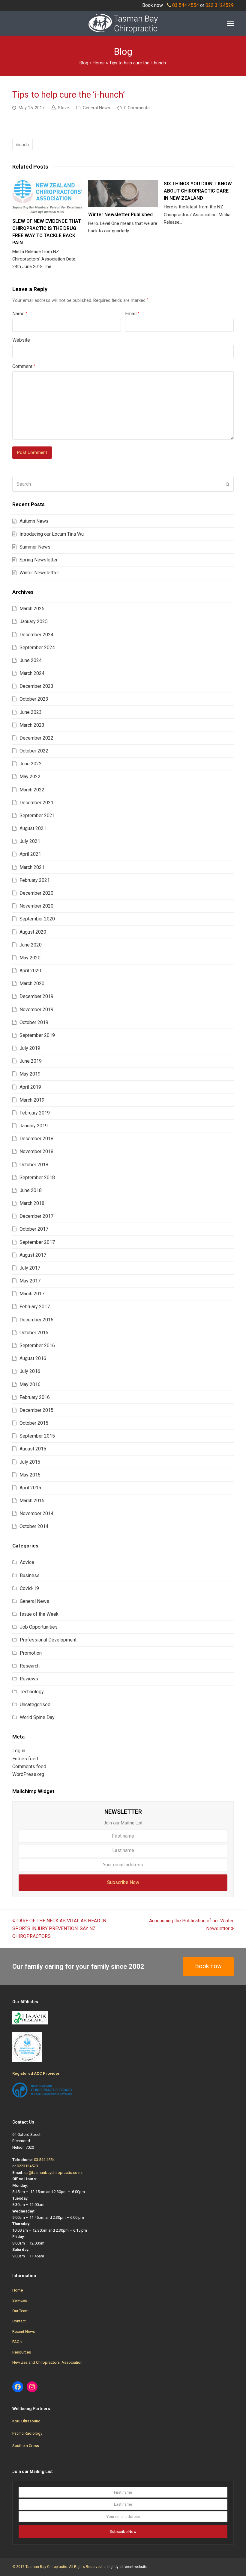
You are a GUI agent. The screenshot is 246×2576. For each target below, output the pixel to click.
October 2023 (34, 699)
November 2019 (36, 1010)
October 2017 (34, 1229)
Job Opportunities (39, 1627)
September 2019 (37, 1035)
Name (20, 314)
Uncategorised (35, 1705)
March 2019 (32, 1100)
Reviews (29, 1679)
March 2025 (32, 609)
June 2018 (31, 1190)
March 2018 (32, 1203)
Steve (63, 108)
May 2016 (30, 1384)
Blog (84, 63)
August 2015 (33, 1449)
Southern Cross (26, 2446)
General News (96, 108)
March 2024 (32, 673)
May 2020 (30, 958)
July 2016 (30, 1371)
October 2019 (34, 1022)
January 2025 (34, 621)
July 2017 (30, 1268)
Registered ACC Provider (36, 2073)
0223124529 (27, 2166)
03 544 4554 (186, 5)
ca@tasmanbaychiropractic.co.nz (53, 2173)
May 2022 (30, 777)
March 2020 (32, 983)
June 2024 (31, 660)
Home (99, 63)
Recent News (24, 2332)
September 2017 (37, 1242)
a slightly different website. (125, 2567)
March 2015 (32, 1501)
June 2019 (31, 1061)
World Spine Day (37, 1717)
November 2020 (36, 906)
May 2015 (30, 1475)
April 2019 (30, 1087)
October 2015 (34, 1423)
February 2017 (35, 1307)
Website (21, 340)
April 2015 (30, 1488)
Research (30, 1666)
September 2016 (37, 1345)
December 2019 (36, 996)
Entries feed (25, 1759)
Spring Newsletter (39, 560)
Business (30, 1575)
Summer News (35, 547)
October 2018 (34, 1165)
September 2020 (37, 919)
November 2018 (36, 1151)
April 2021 (30, 854)
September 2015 (37, 1436)
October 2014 (34, 1526)
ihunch (22, 145)
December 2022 (36, 738)
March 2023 (32, 725)
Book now (208, 1966)
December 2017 (36, 1216)
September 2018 (37, 1178)
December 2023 (36, 686)
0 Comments (137, 108)
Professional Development (48, 1640)
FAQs (17, 2342)
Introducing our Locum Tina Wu (52, 534)
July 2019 (30, 1048)
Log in (19, 1751)
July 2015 (30, 1462)
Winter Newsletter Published (120, 215)
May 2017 (30, 1281)
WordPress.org (28, 1774)
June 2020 (31, 945)
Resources (22, 2352)
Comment (24, 366)
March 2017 (32, 1294)
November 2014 (36, 1513)
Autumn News (34, 521)
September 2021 (37, 815)
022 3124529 (220, 5)
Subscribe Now (123, 1882)
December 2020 (36, 893)
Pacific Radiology (27, 2433)
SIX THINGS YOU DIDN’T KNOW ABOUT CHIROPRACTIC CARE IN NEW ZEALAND (198, 191)
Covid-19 (29, 1588)
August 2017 (33, 1255)
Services (20, 2300)
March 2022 (32, 790)
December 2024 (36, 635)
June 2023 (31, 712)
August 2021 (33, 828)
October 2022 (34, 751)
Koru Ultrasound (26, 2421)
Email (132, 314)
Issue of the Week (39, 1614)
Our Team (20, 2311)
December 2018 (36, 1139)
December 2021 (36, 803)
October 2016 (34, 1333)
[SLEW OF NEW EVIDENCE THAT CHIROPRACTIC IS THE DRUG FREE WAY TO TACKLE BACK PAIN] (47, 197)
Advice (27, 1562)
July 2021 (30, 841)
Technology (32, 1692)
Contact (19, 2321)
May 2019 (30, 1074)
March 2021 (32, 867)
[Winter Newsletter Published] (123, 194)
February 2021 (35, 880)
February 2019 (35, 1113)
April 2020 (30, 971)
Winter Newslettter (39, 573)
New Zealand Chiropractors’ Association (47, 2362)
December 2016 (36, 1320)
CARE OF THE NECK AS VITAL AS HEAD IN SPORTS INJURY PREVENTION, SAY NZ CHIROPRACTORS (59, 1929)
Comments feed (29, 1766)
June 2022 (31, 764)
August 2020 (33, 932)
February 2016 (35, 1397)
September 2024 (37, 648)
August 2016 (33, 1358)
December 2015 (36, 1410)
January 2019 (34, 1126)
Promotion (31, 1653)
